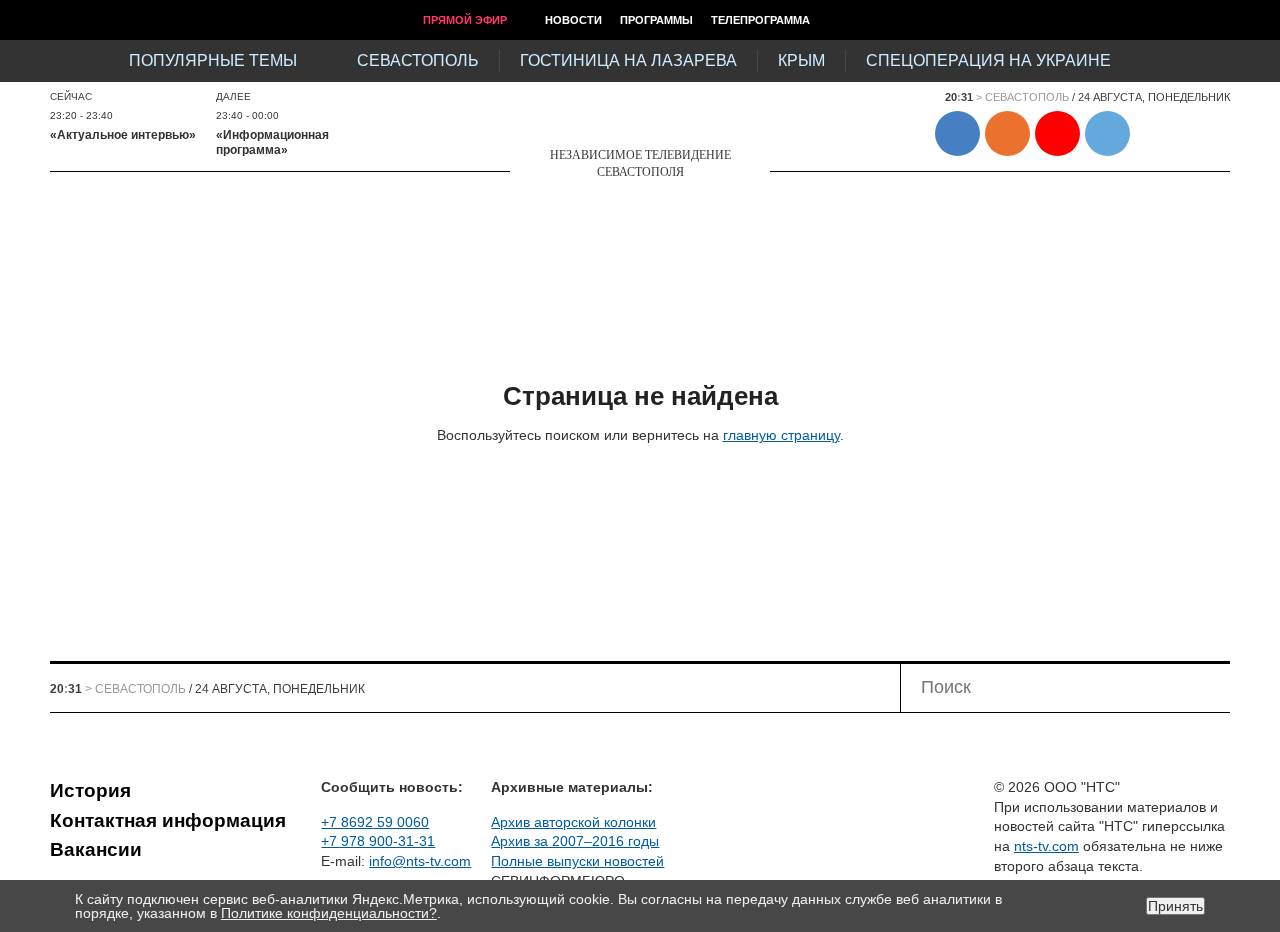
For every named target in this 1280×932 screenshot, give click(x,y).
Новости (573, 20)
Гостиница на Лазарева (628, 60)
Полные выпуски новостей (577, 861)
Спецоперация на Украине (988, 60)
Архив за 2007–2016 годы (575, 841)
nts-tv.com (1046, 846)
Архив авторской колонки (573, 822)
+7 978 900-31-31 (378, 841)
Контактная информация (168, 820)
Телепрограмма (760, 20)
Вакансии (96, 849)
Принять (1175, 906)
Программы (656, 20)
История (90, 790)
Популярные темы (213, 60)
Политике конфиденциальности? (329, 913)
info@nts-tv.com (420, 861)
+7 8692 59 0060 (375, 822)
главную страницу (781, 435)
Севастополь (418, 60)
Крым (801, 60)
